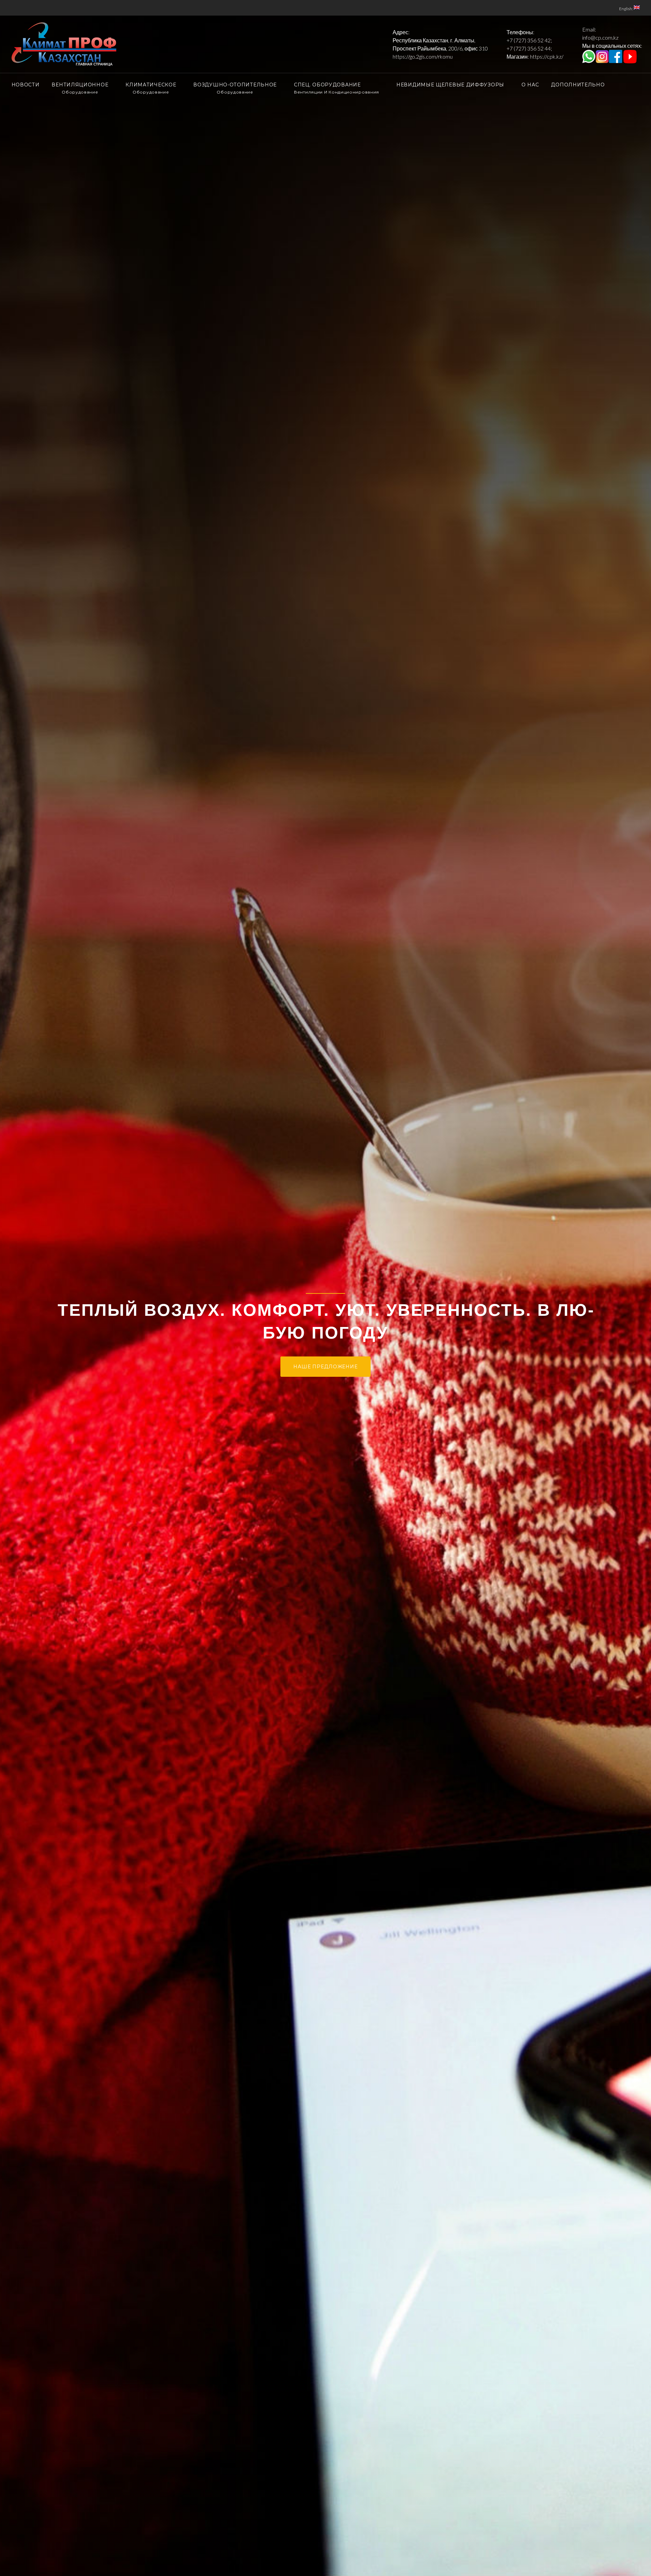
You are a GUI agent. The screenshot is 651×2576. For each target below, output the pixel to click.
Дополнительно (578, 85)
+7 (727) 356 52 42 (529, 40)
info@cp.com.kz (600, 37)
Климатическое (151, 88)
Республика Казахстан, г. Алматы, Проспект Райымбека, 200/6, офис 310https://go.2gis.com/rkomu (440, 48)
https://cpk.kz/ (547, 56)
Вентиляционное (80, 88)
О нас (530, 85)
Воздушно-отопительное (235, 88)
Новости (26, 85)
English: (626, 9)
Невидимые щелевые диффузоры (450, 85)
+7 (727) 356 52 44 (529, 48)
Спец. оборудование (337, 88)
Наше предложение (325, 1391)
